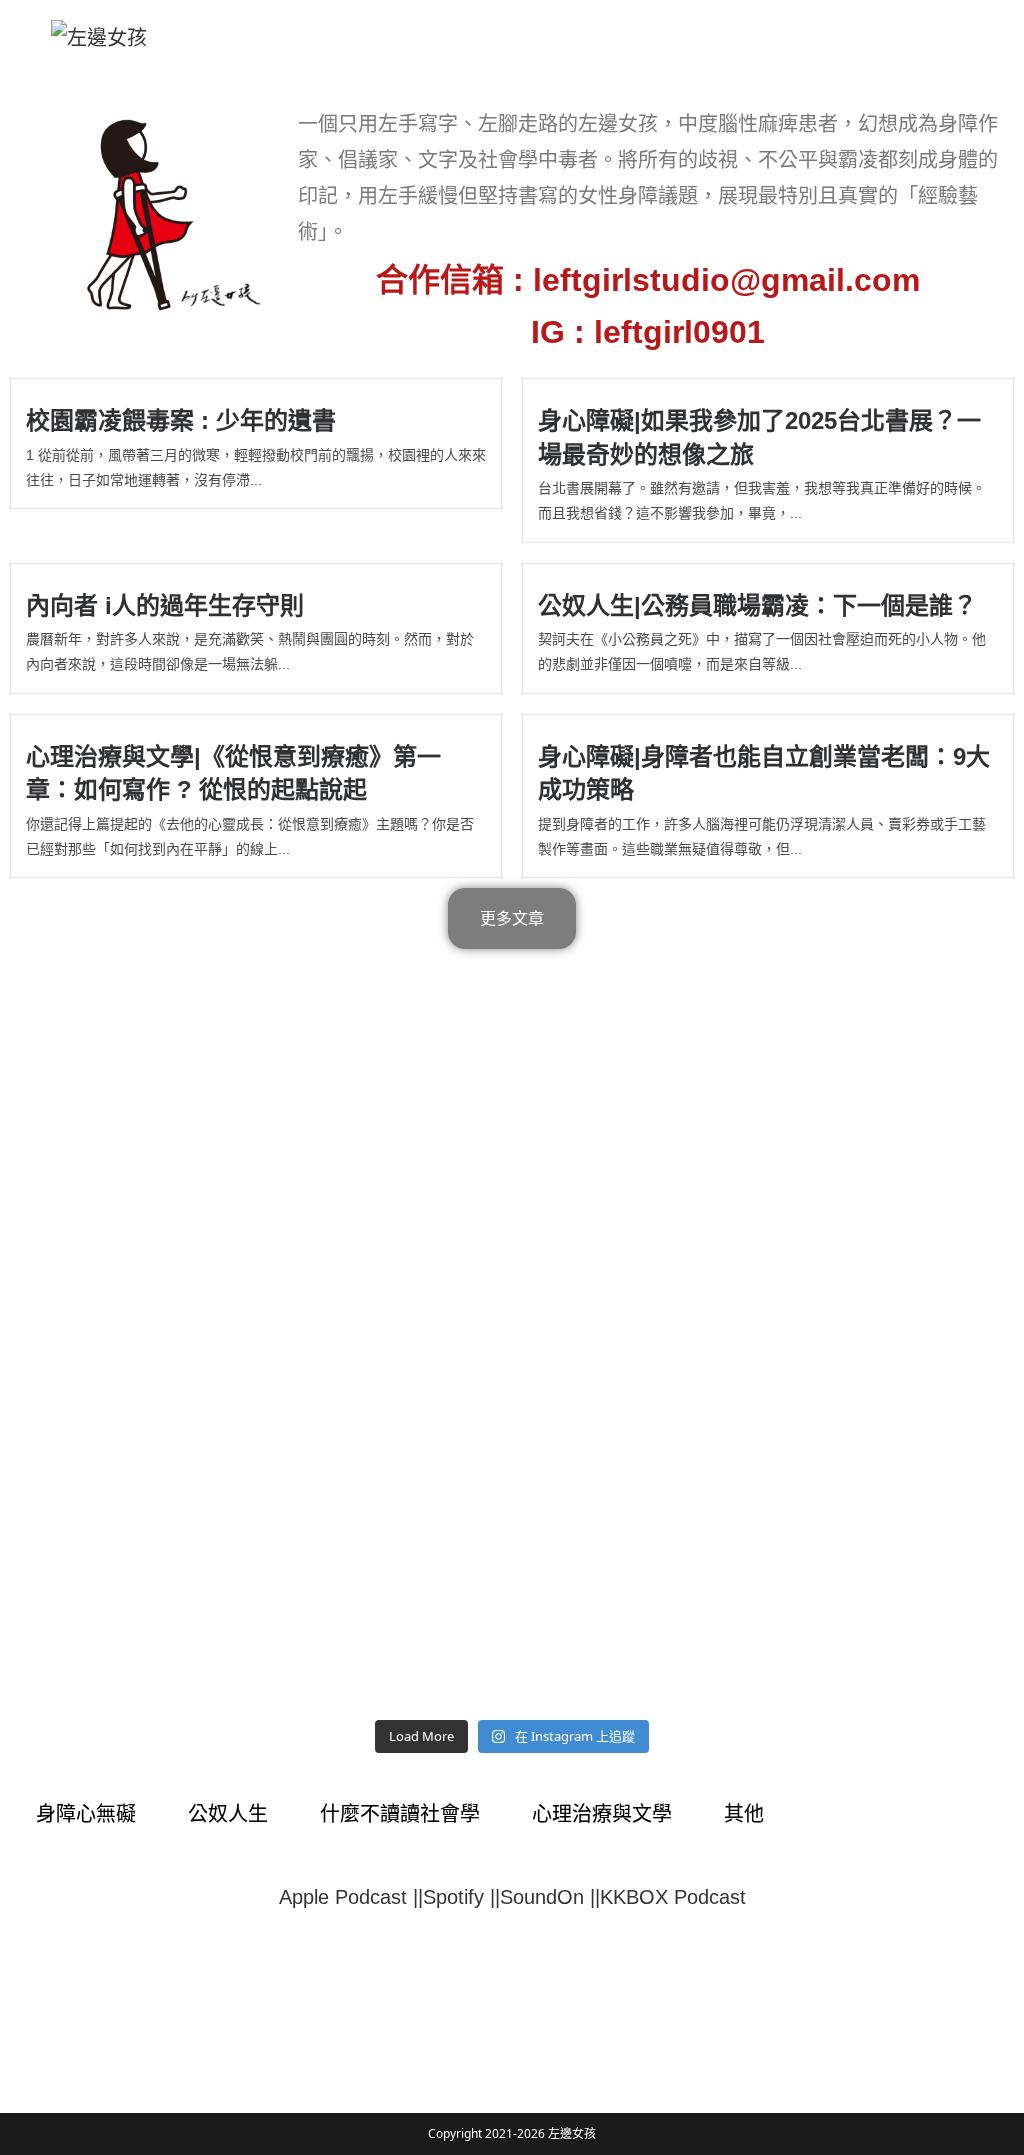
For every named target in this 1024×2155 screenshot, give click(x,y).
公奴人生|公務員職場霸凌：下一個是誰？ (757, 605)
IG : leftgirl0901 (648, 332)
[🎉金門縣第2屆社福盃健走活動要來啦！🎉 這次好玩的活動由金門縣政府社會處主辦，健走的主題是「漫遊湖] (132, 1342)
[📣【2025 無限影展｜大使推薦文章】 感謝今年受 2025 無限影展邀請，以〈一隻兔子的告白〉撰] (386, 1049)
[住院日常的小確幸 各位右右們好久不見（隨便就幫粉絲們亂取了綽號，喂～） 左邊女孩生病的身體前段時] (639, 1488)
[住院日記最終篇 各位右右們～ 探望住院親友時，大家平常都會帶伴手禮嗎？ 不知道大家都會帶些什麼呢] (132, 1488)
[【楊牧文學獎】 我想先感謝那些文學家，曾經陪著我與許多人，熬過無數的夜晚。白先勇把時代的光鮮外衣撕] (132, 1049)
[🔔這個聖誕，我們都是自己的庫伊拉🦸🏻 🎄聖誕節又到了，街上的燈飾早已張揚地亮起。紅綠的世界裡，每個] (386, 1195)
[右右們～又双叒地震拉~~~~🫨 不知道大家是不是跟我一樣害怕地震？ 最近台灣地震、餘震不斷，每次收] (893, 1342)
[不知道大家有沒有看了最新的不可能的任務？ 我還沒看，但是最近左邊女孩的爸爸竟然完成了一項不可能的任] (639, 1634)
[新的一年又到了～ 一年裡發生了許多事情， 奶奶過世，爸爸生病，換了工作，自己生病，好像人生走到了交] (893, 1488)
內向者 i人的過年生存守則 (165, 605)
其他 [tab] (744, 1814)
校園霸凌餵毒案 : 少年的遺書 (181, 420)
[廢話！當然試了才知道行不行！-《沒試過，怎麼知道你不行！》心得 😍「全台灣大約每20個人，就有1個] (132, 1195)
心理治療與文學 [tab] (602, 1814)
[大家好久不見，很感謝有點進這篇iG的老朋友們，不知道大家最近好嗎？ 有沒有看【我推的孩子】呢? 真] (893, 1634)
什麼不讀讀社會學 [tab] (400, 1814)
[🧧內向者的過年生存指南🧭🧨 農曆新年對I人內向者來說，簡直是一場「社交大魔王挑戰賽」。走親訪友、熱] (893, 1049)
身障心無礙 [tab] (86, 1814)
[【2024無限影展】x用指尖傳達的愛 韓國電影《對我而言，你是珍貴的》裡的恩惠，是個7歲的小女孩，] (639, 1342)
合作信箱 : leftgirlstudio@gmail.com (648, 280)
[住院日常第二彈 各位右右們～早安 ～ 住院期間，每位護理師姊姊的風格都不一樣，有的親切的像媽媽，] (386, 1488)
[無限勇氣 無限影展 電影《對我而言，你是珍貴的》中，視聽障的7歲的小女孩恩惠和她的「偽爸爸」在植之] (386, 1342)
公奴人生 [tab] (228, 1814)
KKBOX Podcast (673, 1897)
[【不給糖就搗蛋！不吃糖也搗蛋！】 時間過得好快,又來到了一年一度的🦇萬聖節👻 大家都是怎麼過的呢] (386, 1634)
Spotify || (461, 1897)
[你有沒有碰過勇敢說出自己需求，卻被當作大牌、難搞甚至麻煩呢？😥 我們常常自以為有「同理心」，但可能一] (132, 1634)
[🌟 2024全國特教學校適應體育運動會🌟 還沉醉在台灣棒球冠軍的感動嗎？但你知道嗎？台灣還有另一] (639, 1195)
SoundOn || (550, 1897)
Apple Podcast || (351, 1897)
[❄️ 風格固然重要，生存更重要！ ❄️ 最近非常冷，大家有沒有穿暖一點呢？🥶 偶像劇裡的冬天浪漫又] (639, 1049)
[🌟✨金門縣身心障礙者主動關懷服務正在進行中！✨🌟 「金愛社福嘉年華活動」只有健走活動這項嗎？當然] (893, 1195)
